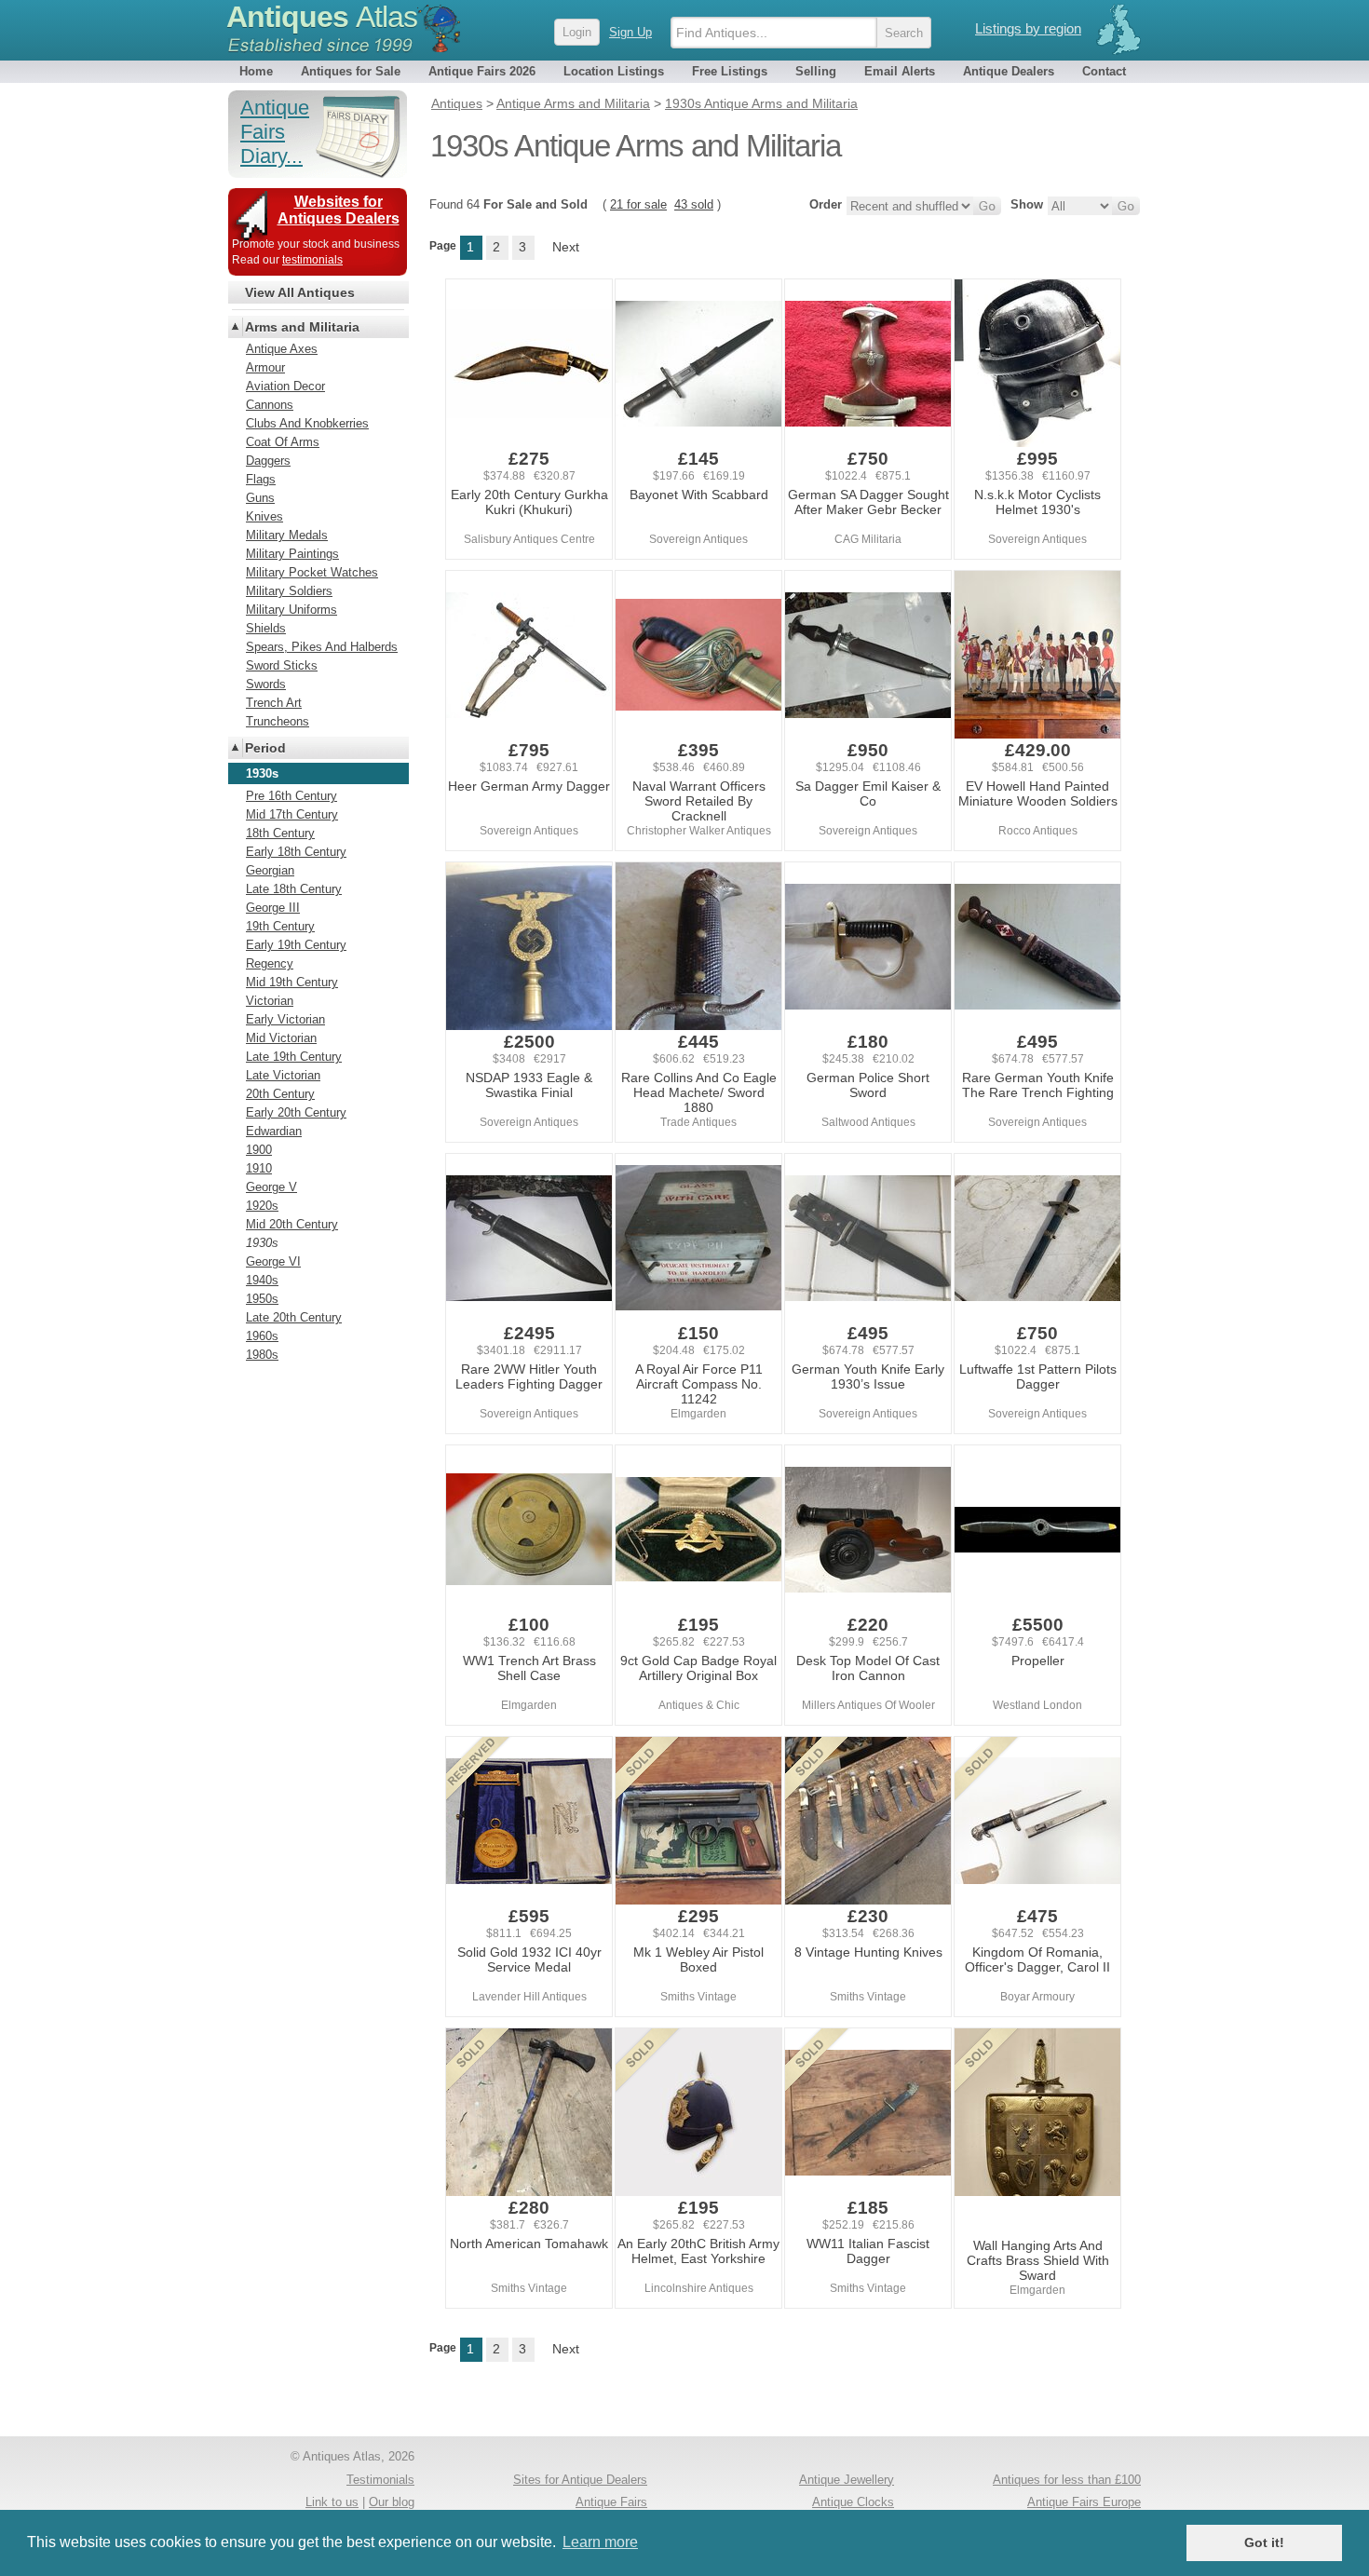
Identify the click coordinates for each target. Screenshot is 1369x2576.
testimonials (312, 260)
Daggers (268, 461)
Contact (1104, 71)
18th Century (280, 833)
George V (271, 1187)
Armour (265, 367)
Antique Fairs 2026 (482, 71)
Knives (264, 516)
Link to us (332, 2502)
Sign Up (630, 32)
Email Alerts (900, 71)
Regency (270, 963)
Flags (261, 479)
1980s (262, 1355)
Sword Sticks (282, 665)
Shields (266, 628)
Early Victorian (285, 1019)
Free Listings (730, 71)
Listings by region (1028, 28)
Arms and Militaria (302, 327)
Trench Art (274, 703)
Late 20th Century (294, 1317)
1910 (259, 1168)
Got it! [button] (1264, 2542)
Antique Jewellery (847, 2480)
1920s (262, 1206)
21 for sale (638, 204)
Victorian (270, 1001)
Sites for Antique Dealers (580, 2480)
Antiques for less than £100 (1067, 2480)
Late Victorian (283, 1075)
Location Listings (614, 71)
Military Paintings (292, 554)
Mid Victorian (281, 1038)
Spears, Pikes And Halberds (322, 647)
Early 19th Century (296, 945)
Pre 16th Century (291, 796)
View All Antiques (300, 292)
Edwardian (274, 1131)
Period (265, 748)
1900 (259, 1150)
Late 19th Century (294, 1057)
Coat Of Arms (283, 442)
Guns (260, 498)
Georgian (270, 870)
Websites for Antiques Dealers (339, 210)
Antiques (322, 17)
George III (273, 908)
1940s (262, 1280)
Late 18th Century (294, 889)
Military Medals (287, 535)
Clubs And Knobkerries (307, 423)
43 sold (694, 204)
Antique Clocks (853, 2502)
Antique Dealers (1009, 71)
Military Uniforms (291, 610)
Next (566, 247)
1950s (262, 1299)
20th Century (280, 1094)
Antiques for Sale (351, 71)
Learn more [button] (600, 2542)
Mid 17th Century (292, 814)
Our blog (392, 2502)
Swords (266, 684)
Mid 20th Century (292, 1224)
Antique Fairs (611, 2502)
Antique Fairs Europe (1084, 2502)
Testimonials (380, 2480)
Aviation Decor (285, 386)
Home (256, 71)
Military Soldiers (289, 591)
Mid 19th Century (292, 982)
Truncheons (278, 721)
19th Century (280, 926)
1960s (262, 1336)
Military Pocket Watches (312, 572)
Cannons (270, 405)
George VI (273, 1261)
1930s (262, 1243)
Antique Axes (282, 349)
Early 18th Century (296, 852)
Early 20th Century (296, 1112)
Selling (816, 71)
